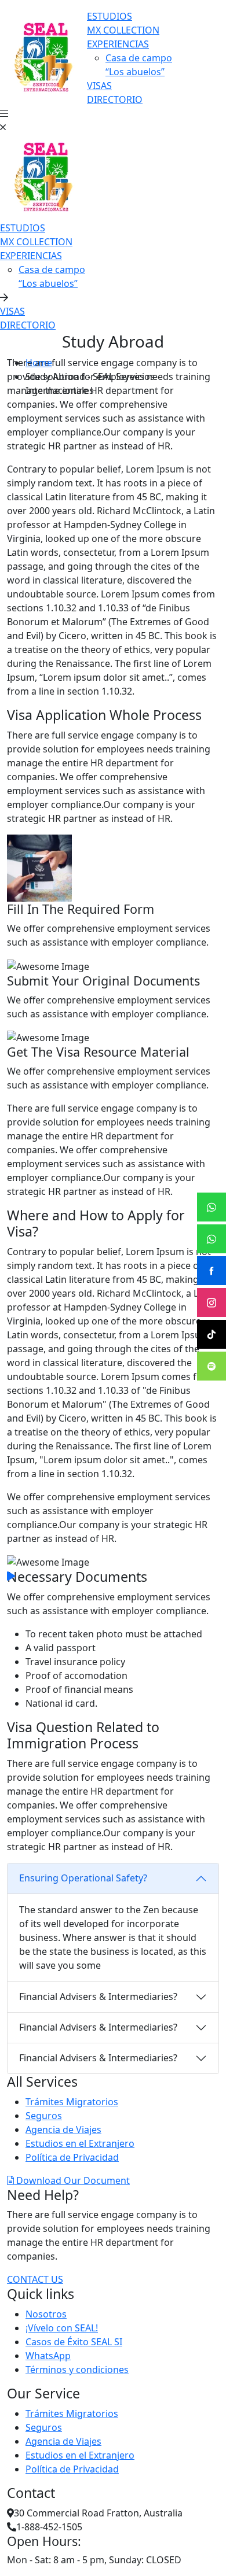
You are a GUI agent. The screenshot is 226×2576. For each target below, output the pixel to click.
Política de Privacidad (72, 2157)
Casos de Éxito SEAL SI (74, 2342)
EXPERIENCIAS (118, 44)
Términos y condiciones (77, 2370)
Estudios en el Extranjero (80, 2143)
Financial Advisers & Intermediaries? (98, 1996)
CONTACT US (35, 2279)
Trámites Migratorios (72, 2102)
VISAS (99, 86)
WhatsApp (48, 2356)
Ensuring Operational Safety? (83, 1878)
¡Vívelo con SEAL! (62, 2328)
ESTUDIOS (110, 16)
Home (39, 363)
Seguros (44, 2116)
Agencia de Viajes (63, 2130)
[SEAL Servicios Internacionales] (43, 57)
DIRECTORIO (115, 99)
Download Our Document (72, 2180)
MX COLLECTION (123, 30)
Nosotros (46, 2314)
